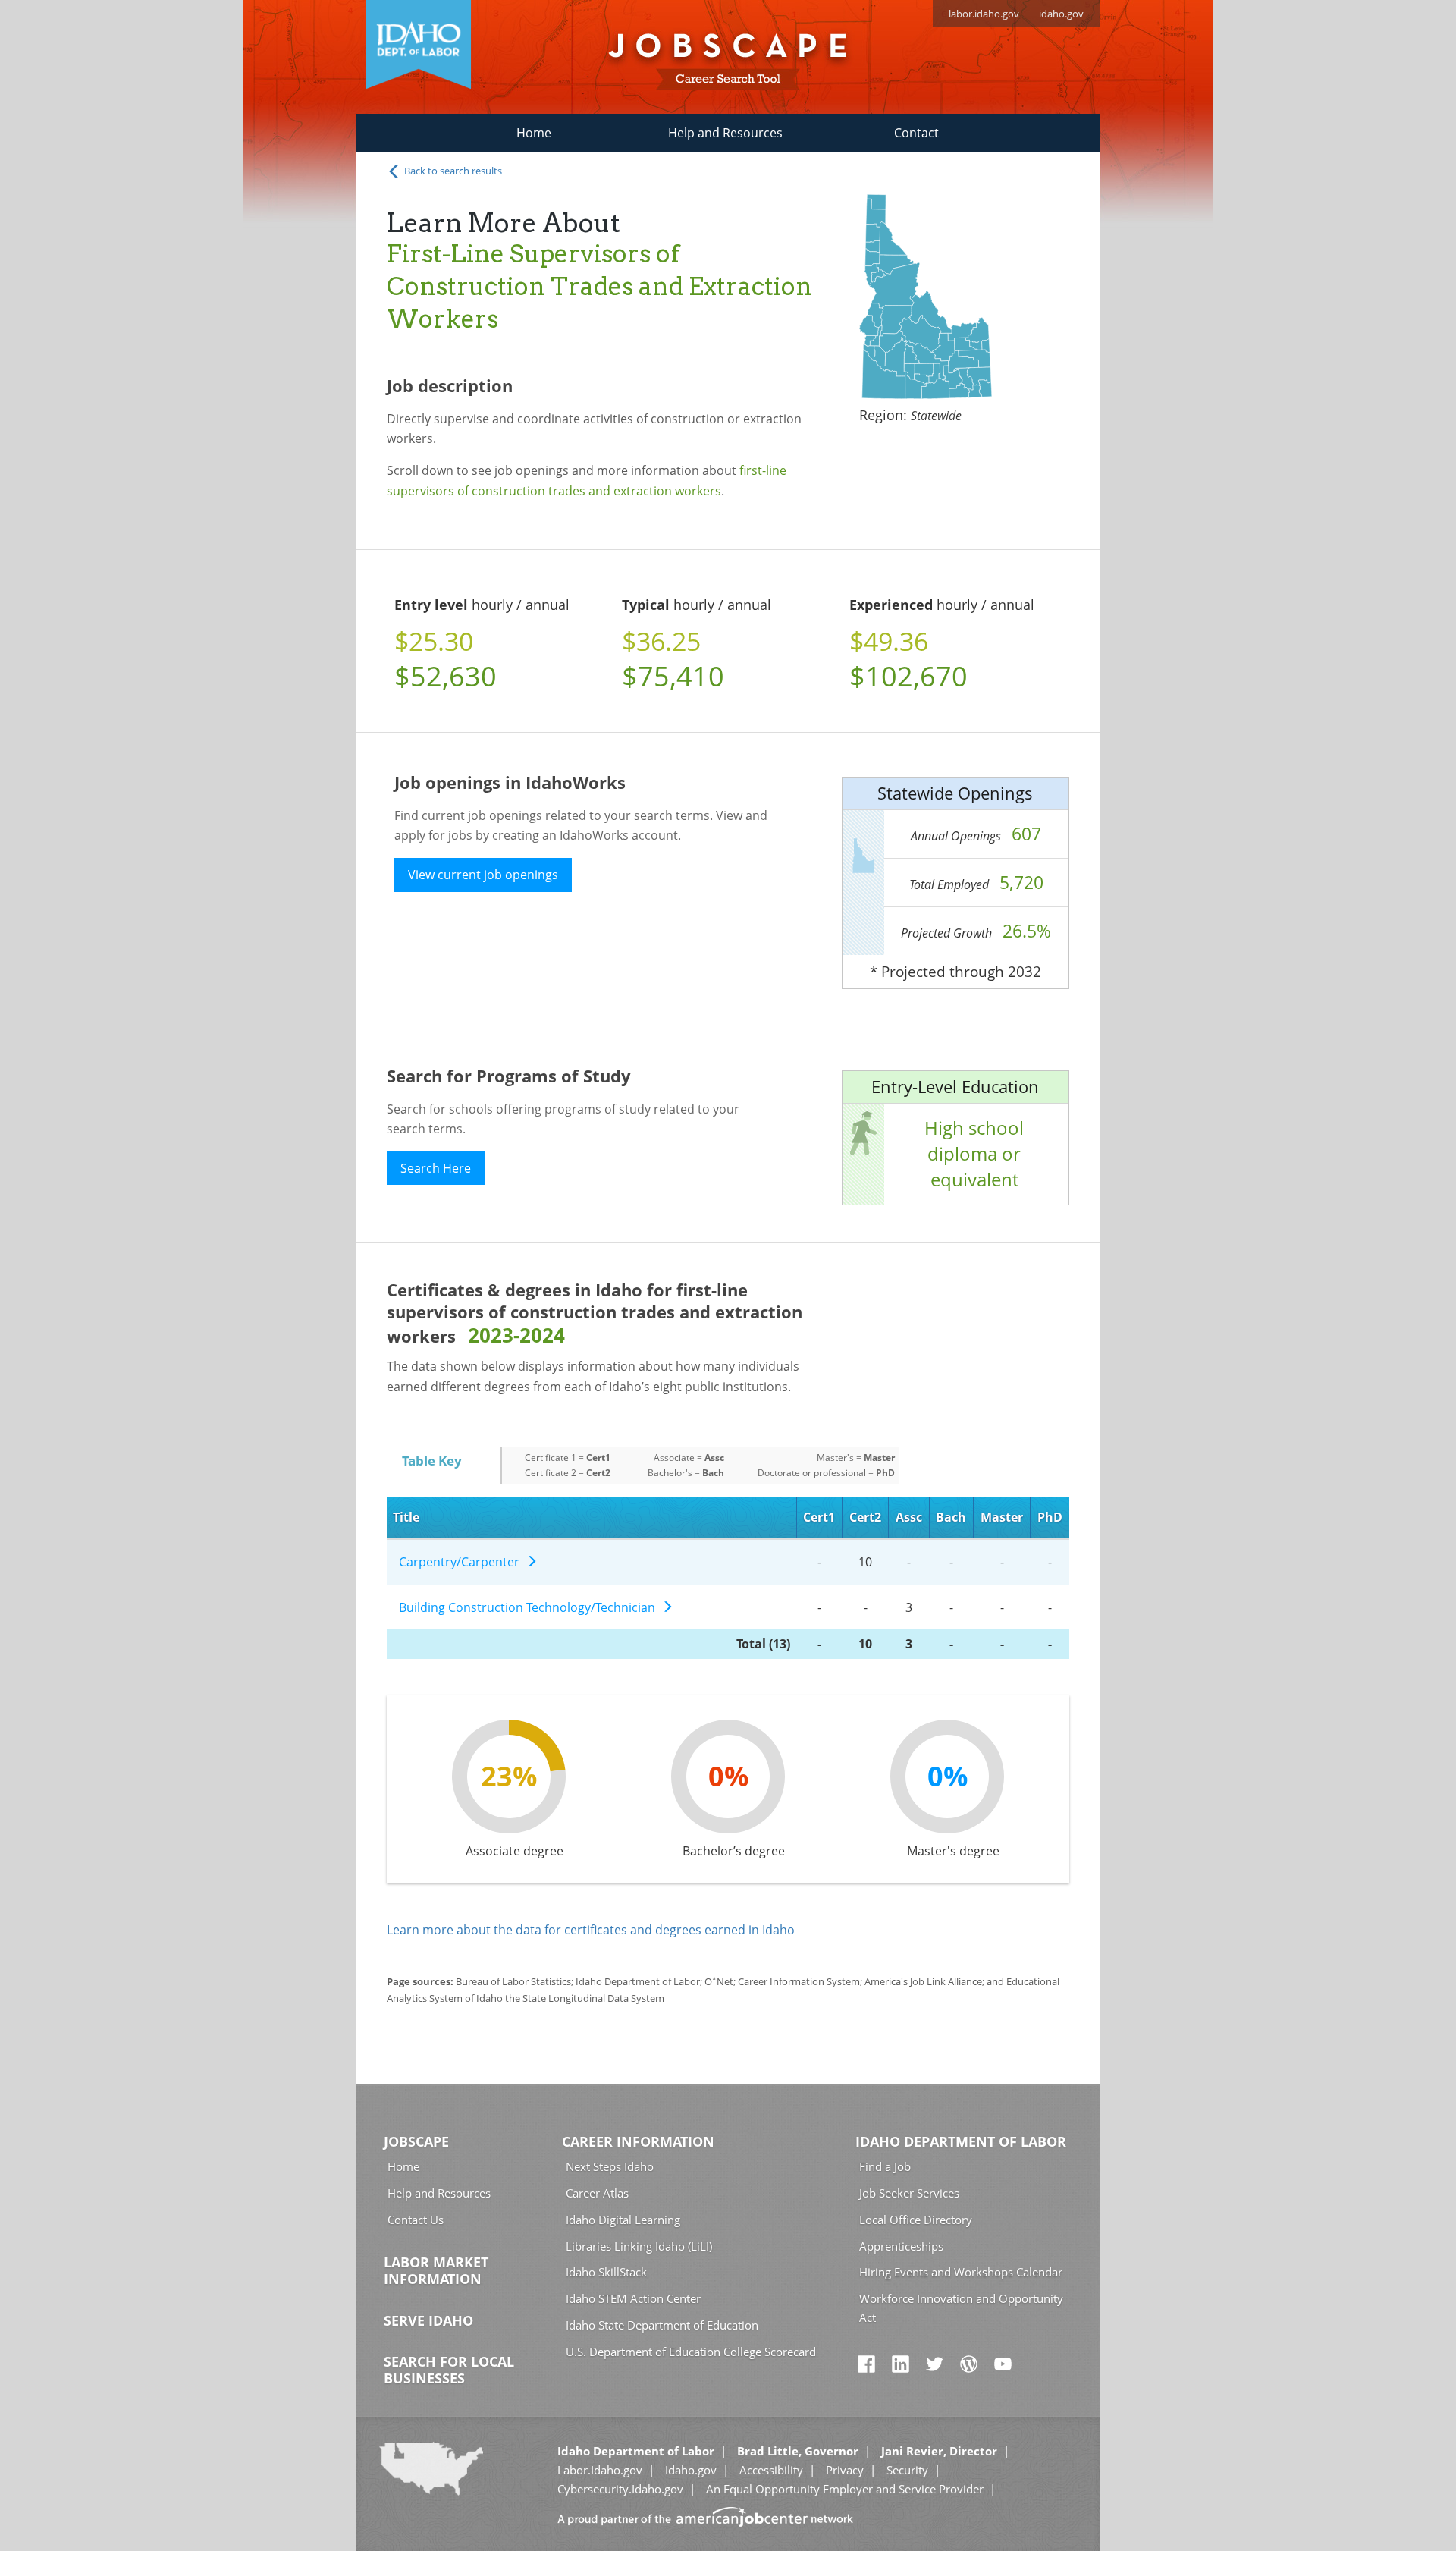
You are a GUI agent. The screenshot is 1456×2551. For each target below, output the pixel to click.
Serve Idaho (428, 2320)
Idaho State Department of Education (662, 2325)
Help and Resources (725, 133)
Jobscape (416, 2141)
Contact (916, 133)
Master (1002, 1517)
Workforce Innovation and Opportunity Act (961, 2308)
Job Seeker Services (909, 2193)
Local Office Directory (916, 2220)
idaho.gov (1061, 14)
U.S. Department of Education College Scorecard (691, 2352)
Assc (909, 1517)
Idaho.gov (691, 2470)
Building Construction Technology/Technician (530, 1607)
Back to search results (452, 171)
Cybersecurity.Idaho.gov (620, 2489)
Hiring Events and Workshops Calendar (961, 2272)
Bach (951, 1517)
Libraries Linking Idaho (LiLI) (639, 2246)
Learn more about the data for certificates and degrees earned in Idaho (591, 1930)
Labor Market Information (436, 2270)
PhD (1050, 1517)
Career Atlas (597, 2193)
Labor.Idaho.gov (600, 2470)
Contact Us (416, 2220)
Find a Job (885, 2166)
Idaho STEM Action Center (633, 2298)
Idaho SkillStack (606, 2272)
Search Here (436, 1168)
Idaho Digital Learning (623, 2220)
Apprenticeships (901, 2246)
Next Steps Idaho (610, 2166)
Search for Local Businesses (449, 2370)
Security (907, 2470)
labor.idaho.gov (984, 14)
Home (534, 133)
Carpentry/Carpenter (462, 1562)
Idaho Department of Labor (961, 2141)
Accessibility (771, 2470)
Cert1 (819, 1517)
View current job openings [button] (483, 875)
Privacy (845, 2470)
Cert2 (865, 1517)
